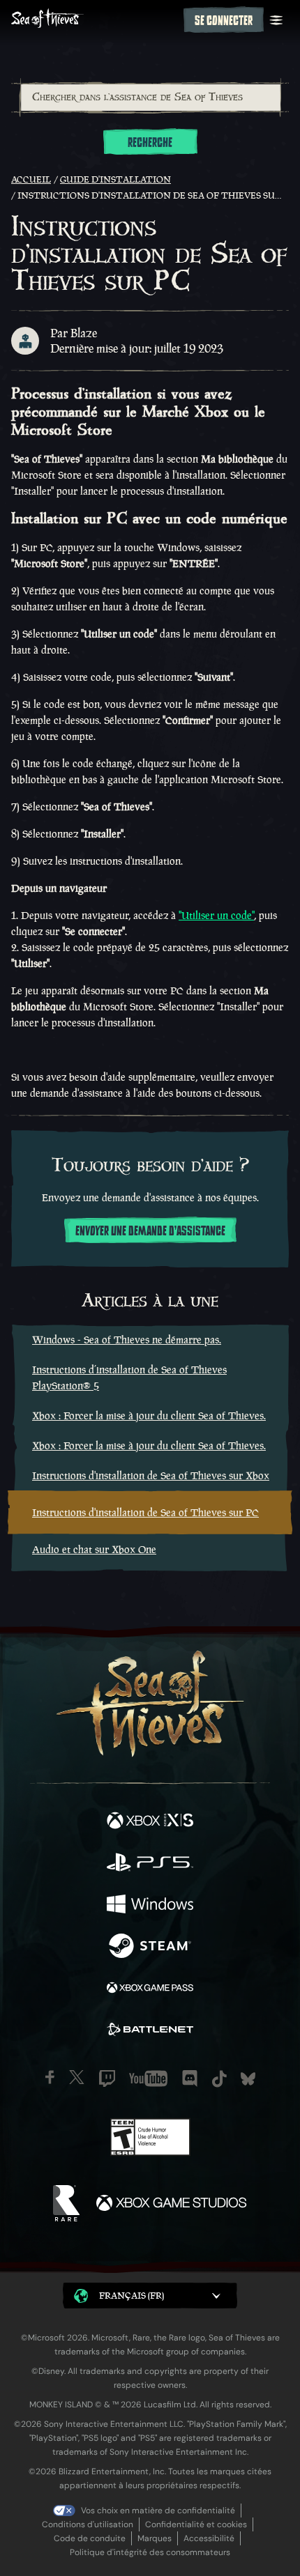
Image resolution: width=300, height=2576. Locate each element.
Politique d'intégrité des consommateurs (150, 2552)
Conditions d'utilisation (88, 2524)
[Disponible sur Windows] (150, 1906)
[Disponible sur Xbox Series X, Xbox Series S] (150, 1822)
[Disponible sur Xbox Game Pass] (150, 1989)
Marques (155, 2538)
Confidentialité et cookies (196, 2524)
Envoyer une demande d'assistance (150, 1231)
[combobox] (150, 98)
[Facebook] (50, 2077)
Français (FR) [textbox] (132, 2296)
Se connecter (224, 21)
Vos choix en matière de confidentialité (158, 2511)
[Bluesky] (248, 2079)
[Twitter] (77, 2077)
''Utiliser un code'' (216, 915)
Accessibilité (209, 2538)
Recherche (150, 143)
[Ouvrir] (276, 20)
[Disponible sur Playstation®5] (150, 1864)
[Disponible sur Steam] (150, 1948)
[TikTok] (219, 2079)
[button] (150, 2296)
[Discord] (190, 2078)
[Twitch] (107, 2078)
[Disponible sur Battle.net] (150, 2031)
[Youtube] (148, 2078)
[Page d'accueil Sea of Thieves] (95, 20)
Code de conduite (90, 2538)
